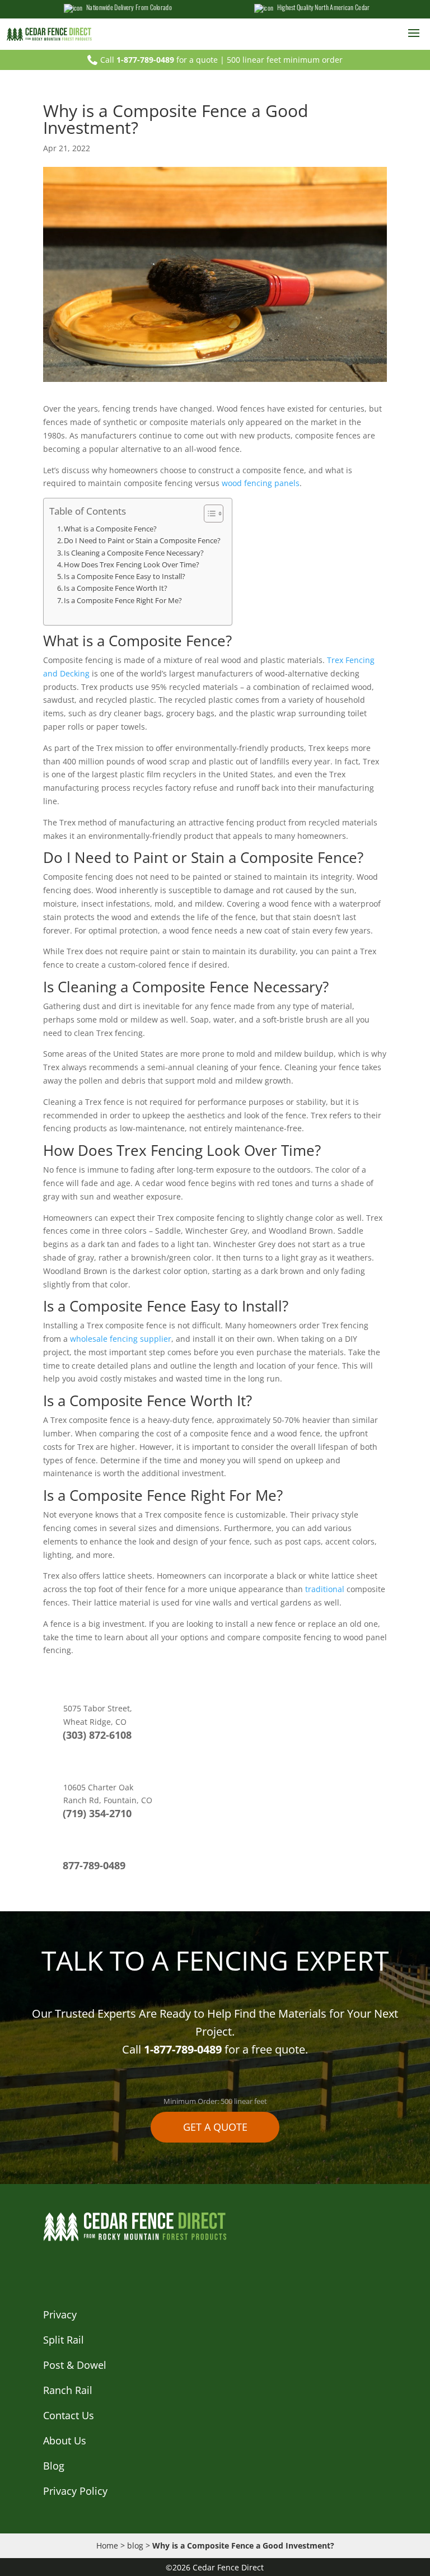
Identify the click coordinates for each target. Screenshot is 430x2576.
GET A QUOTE (215, 2127)
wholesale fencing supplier (120, 1339)
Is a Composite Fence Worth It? (116, 588)
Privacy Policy (75, 2491)
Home (107, 2545)
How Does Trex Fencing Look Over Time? (132, 565)
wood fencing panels (260, 483)
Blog (54, 2466)
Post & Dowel (75, 2365)
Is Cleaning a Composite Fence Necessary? (134, 553)
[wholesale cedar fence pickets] (52, 34)
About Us (65, 2440)
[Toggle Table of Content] (208, 514)
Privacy (60, 2314)
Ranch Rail (68, 2390)
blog (135, 2545)
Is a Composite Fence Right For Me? (123, 601)
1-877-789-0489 (145, 60)
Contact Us (69, 2415)
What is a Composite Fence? (110, 529)
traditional (324, 1589)
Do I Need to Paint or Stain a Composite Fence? (142, 541)
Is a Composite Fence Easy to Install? (125, 577)
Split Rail (64, 2340)
